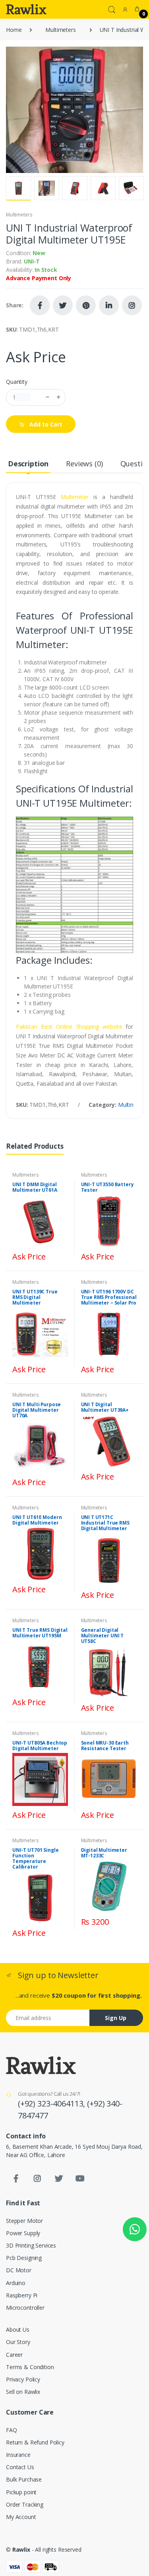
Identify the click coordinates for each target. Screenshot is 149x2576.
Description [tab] (28, 464)
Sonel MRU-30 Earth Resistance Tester (105, 1746)
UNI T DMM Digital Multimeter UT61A (35, 1187)
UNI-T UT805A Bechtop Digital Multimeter (40, 1746)
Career (14, 2355)
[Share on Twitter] (63, 305)
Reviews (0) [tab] (84, 464)
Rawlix (21, 2549)
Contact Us (20, 2467)
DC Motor (19, 2270)
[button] (112, 9)
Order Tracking (25, 2504)
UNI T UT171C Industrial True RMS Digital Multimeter (105, 1523)
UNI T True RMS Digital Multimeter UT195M (40, 1633)
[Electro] (26, 9)
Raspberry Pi (22, 2295)
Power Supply (23, 2233)
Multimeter (75, 497)
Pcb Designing (24, 2258)
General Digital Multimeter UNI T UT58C (103, 1636)
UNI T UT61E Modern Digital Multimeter (37, 1520)
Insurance (18, 2455)
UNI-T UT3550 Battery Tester (107, 1187)
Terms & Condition (30, 2367)
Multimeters (60, 30)
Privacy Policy (23, 2379)
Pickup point (21, 2492)
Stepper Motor (24, 2221)
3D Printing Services (31, 2245)
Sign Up (116, 2018)
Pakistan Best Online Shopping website (69, 1027)
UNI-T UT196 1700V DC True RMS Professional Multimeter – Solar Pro (109, 1297)
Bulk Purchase (24, 2479)
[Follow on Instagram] (132, 305)
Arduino (16, 2283)
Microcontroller (25, 2308)
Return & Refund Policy (35, 2442)
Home (14, 30)
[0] (137, 9)
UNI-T (32, 261)
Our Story (18, 2342)
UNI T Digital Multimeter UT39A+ (105, 1407)
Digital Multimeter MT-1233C (104, 1853)
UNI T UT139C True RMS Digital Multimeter (35, 1297)
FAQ (12, 2430)
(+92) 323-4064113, (52, 2103)
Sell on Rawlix (23, 2392)
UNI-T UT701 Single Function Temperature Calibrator (35, 1858)
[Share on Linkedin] (109, 305)
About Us (18, 2329)
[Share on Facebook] (40, 305)
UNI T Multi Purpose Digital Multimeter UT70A (37, 1410)
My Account (21, 2517)
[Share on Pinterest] (86, 305)
